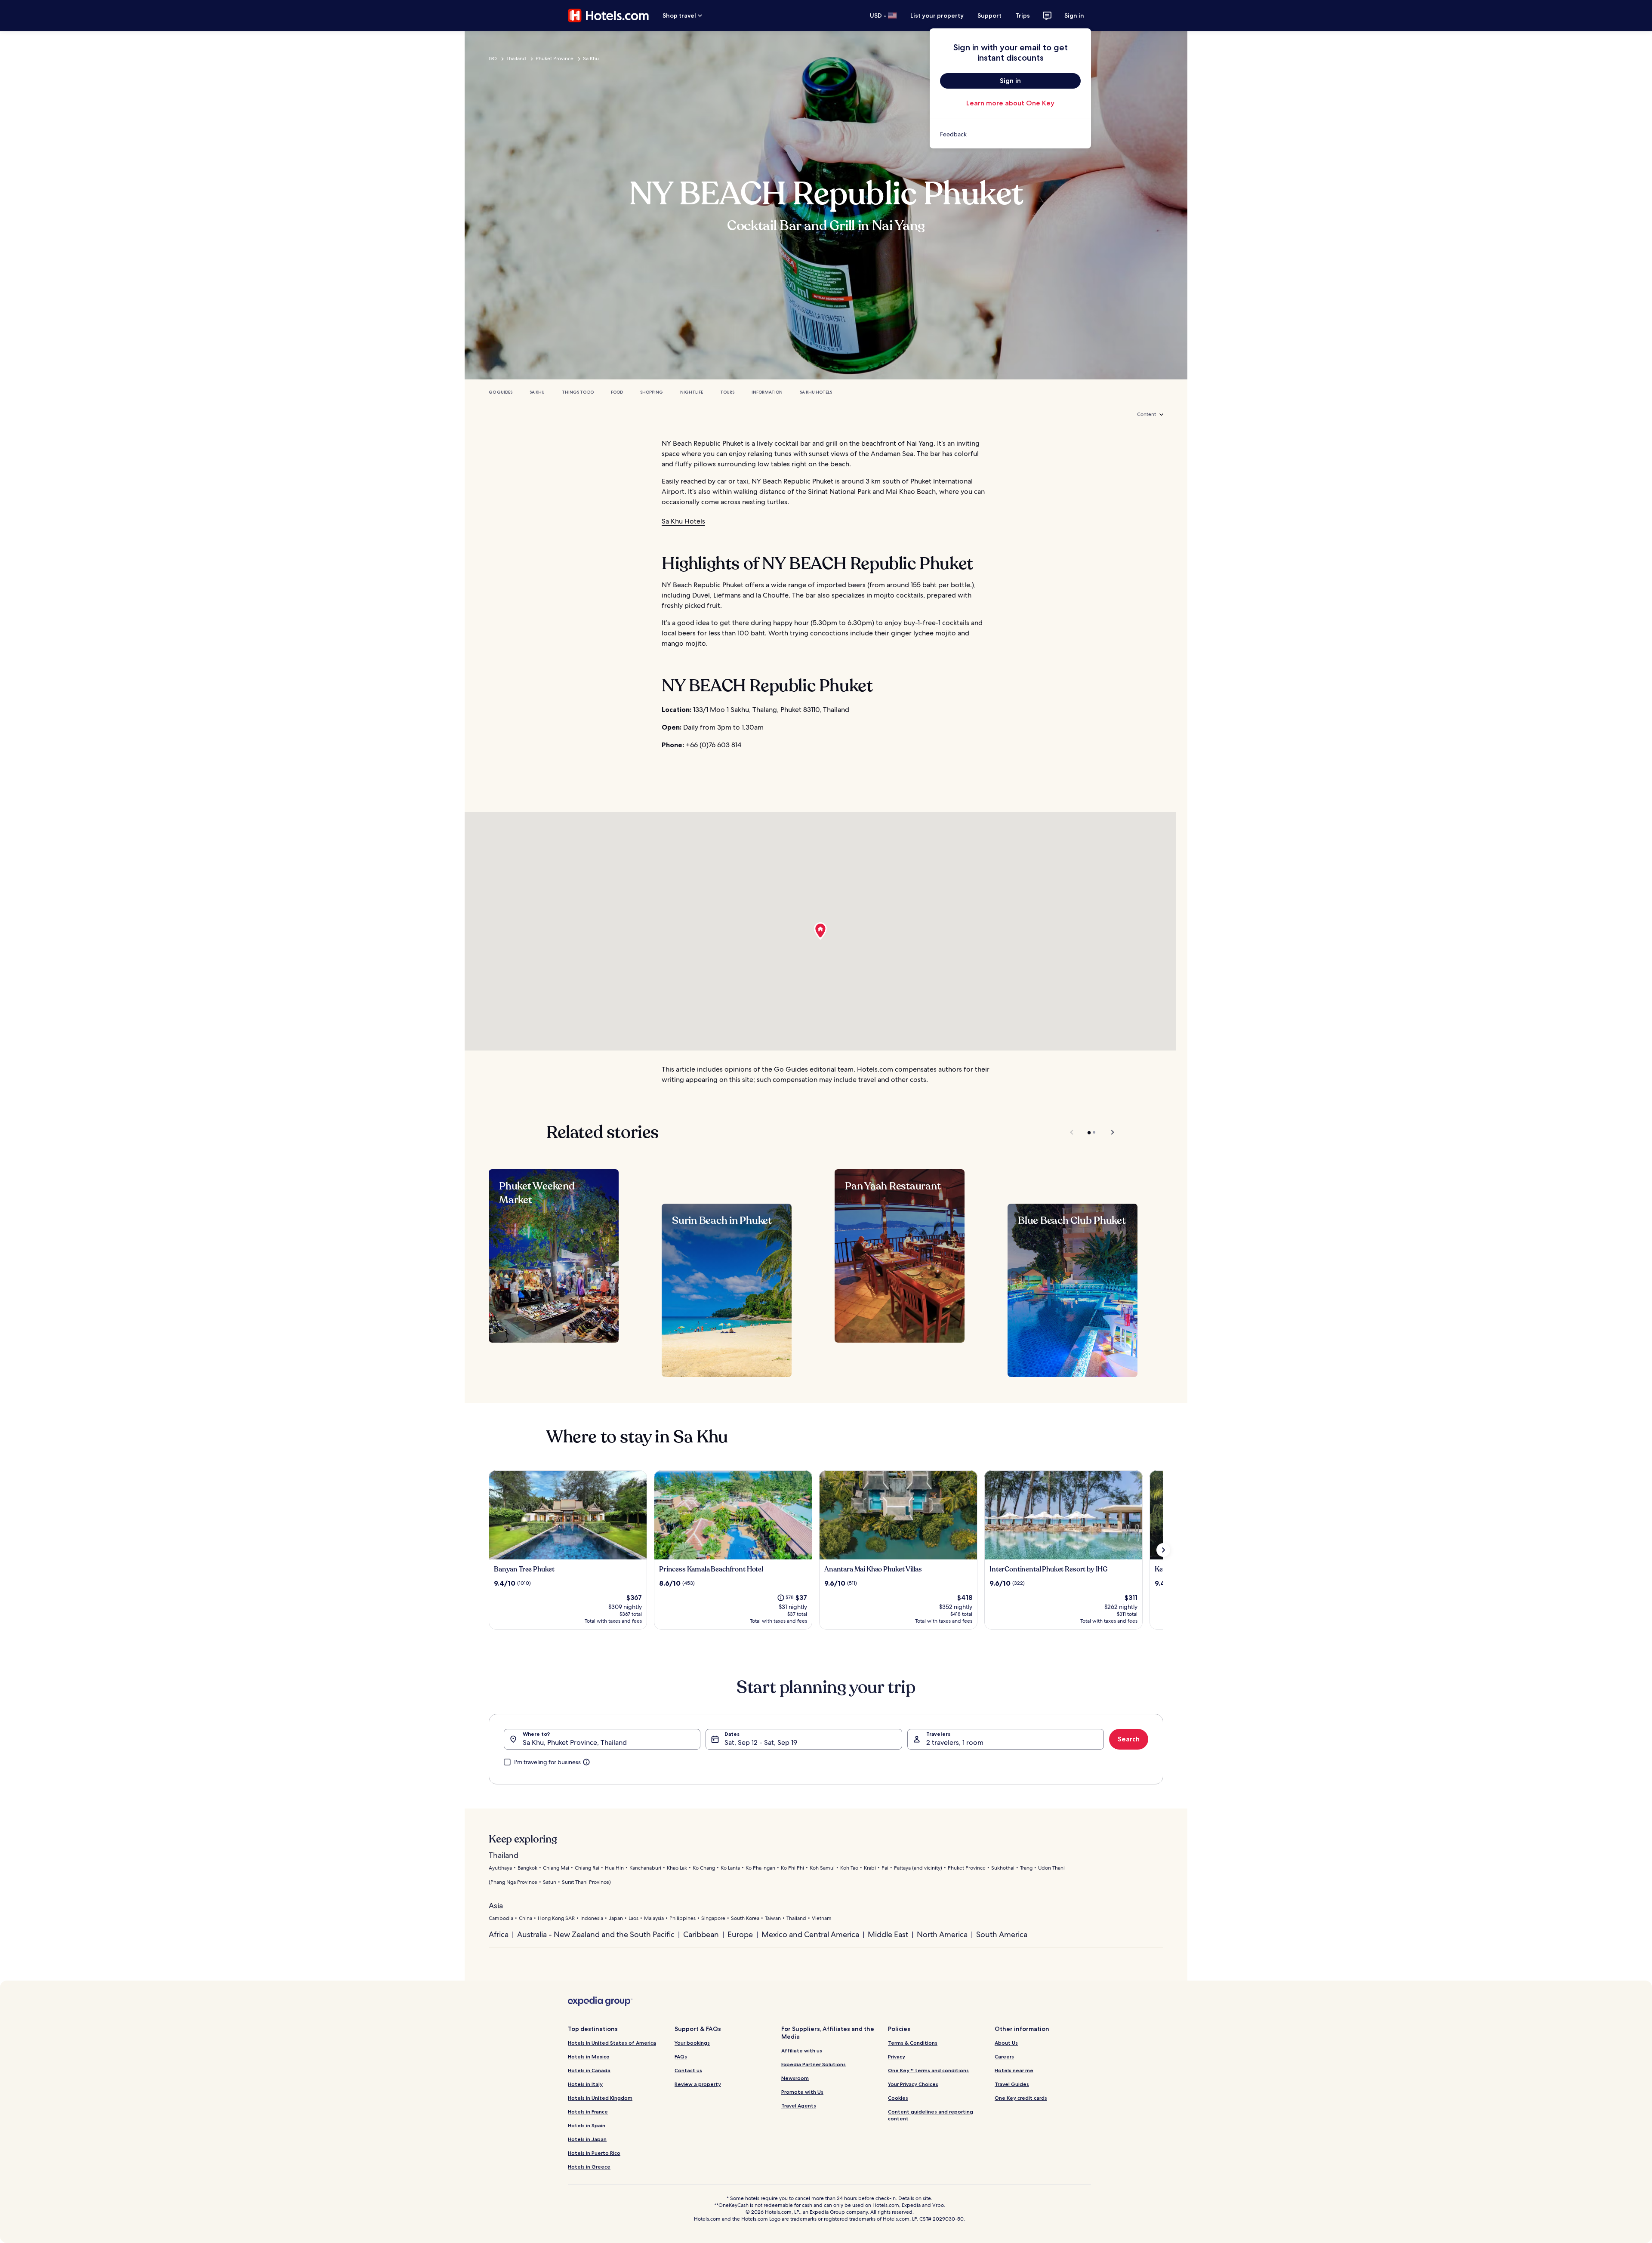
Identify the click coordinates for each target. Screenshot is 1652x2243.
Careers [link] (1004, 2057)
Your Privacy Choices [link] (913, 2084)
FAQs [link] (681, 2057)
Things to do (578, 392)
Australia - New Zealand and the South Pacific (596, 1934)
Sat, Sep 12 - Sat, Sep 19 (761, 1742)
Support (989, 15)
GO (493, 59)
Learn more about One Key (1010, 103)
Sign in (1074, 15)
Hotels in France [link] (588, 2112)
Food (617, 392)
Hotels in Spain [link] (587, 2125)
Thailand (516, 59)
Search (1129, 1739)
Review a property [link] (698, 2084)
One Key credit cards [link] (1021, 2098)
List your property (937, 15)
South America (1002, 1934)
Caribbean (701, 1934)
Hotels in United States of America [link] (612, 2043)
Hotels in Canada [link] (589, 2070)
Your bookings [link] (692, 2043)
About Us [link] (1006, 2043)
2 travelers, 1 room (955, 1742)
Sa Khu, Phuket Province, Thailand (575, 1742)
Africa (499, 1934)
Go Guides (501, 392)
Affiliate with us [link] (802, 2050)
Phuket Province (555, 59)
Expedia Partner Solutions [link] (814, 2064)
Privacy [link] (897, 2057)
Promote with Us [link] (802, 2092)
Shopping (652, 392)
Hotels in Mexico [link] (589, 2057)
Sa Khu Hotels (816, 392)
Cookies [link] (898, 2098)
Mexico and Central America (810, 1934)
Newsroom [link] (795, 2078)
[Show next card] (1163, 1550)
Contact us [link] (688, 2070)
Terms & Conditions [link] (913, 2043)
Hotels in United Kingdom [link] (600, 2098)
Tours (727, 392)
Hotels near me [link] (1014, 2070)
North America (942, 1934)
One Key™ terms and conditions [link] (928, 2070)
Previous (1072, 1132)
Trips (1023, 15)
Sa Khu (591, 59)
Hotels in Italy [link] (585, 2084)
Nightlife (692, 392)
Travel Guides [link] (1012, 2084)
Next (1108, 1132)
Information (767, 392)
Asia (496, 1906)
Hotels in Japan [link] (587, 2139)
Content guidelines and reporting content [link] (931, 2115)
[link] (1010, 134)
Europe (740, 1934)
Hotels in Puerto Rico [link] (594, 2153)
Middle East (888, 1934)
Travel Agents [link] (799, 2106)
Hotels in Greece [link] (589, 2167)
